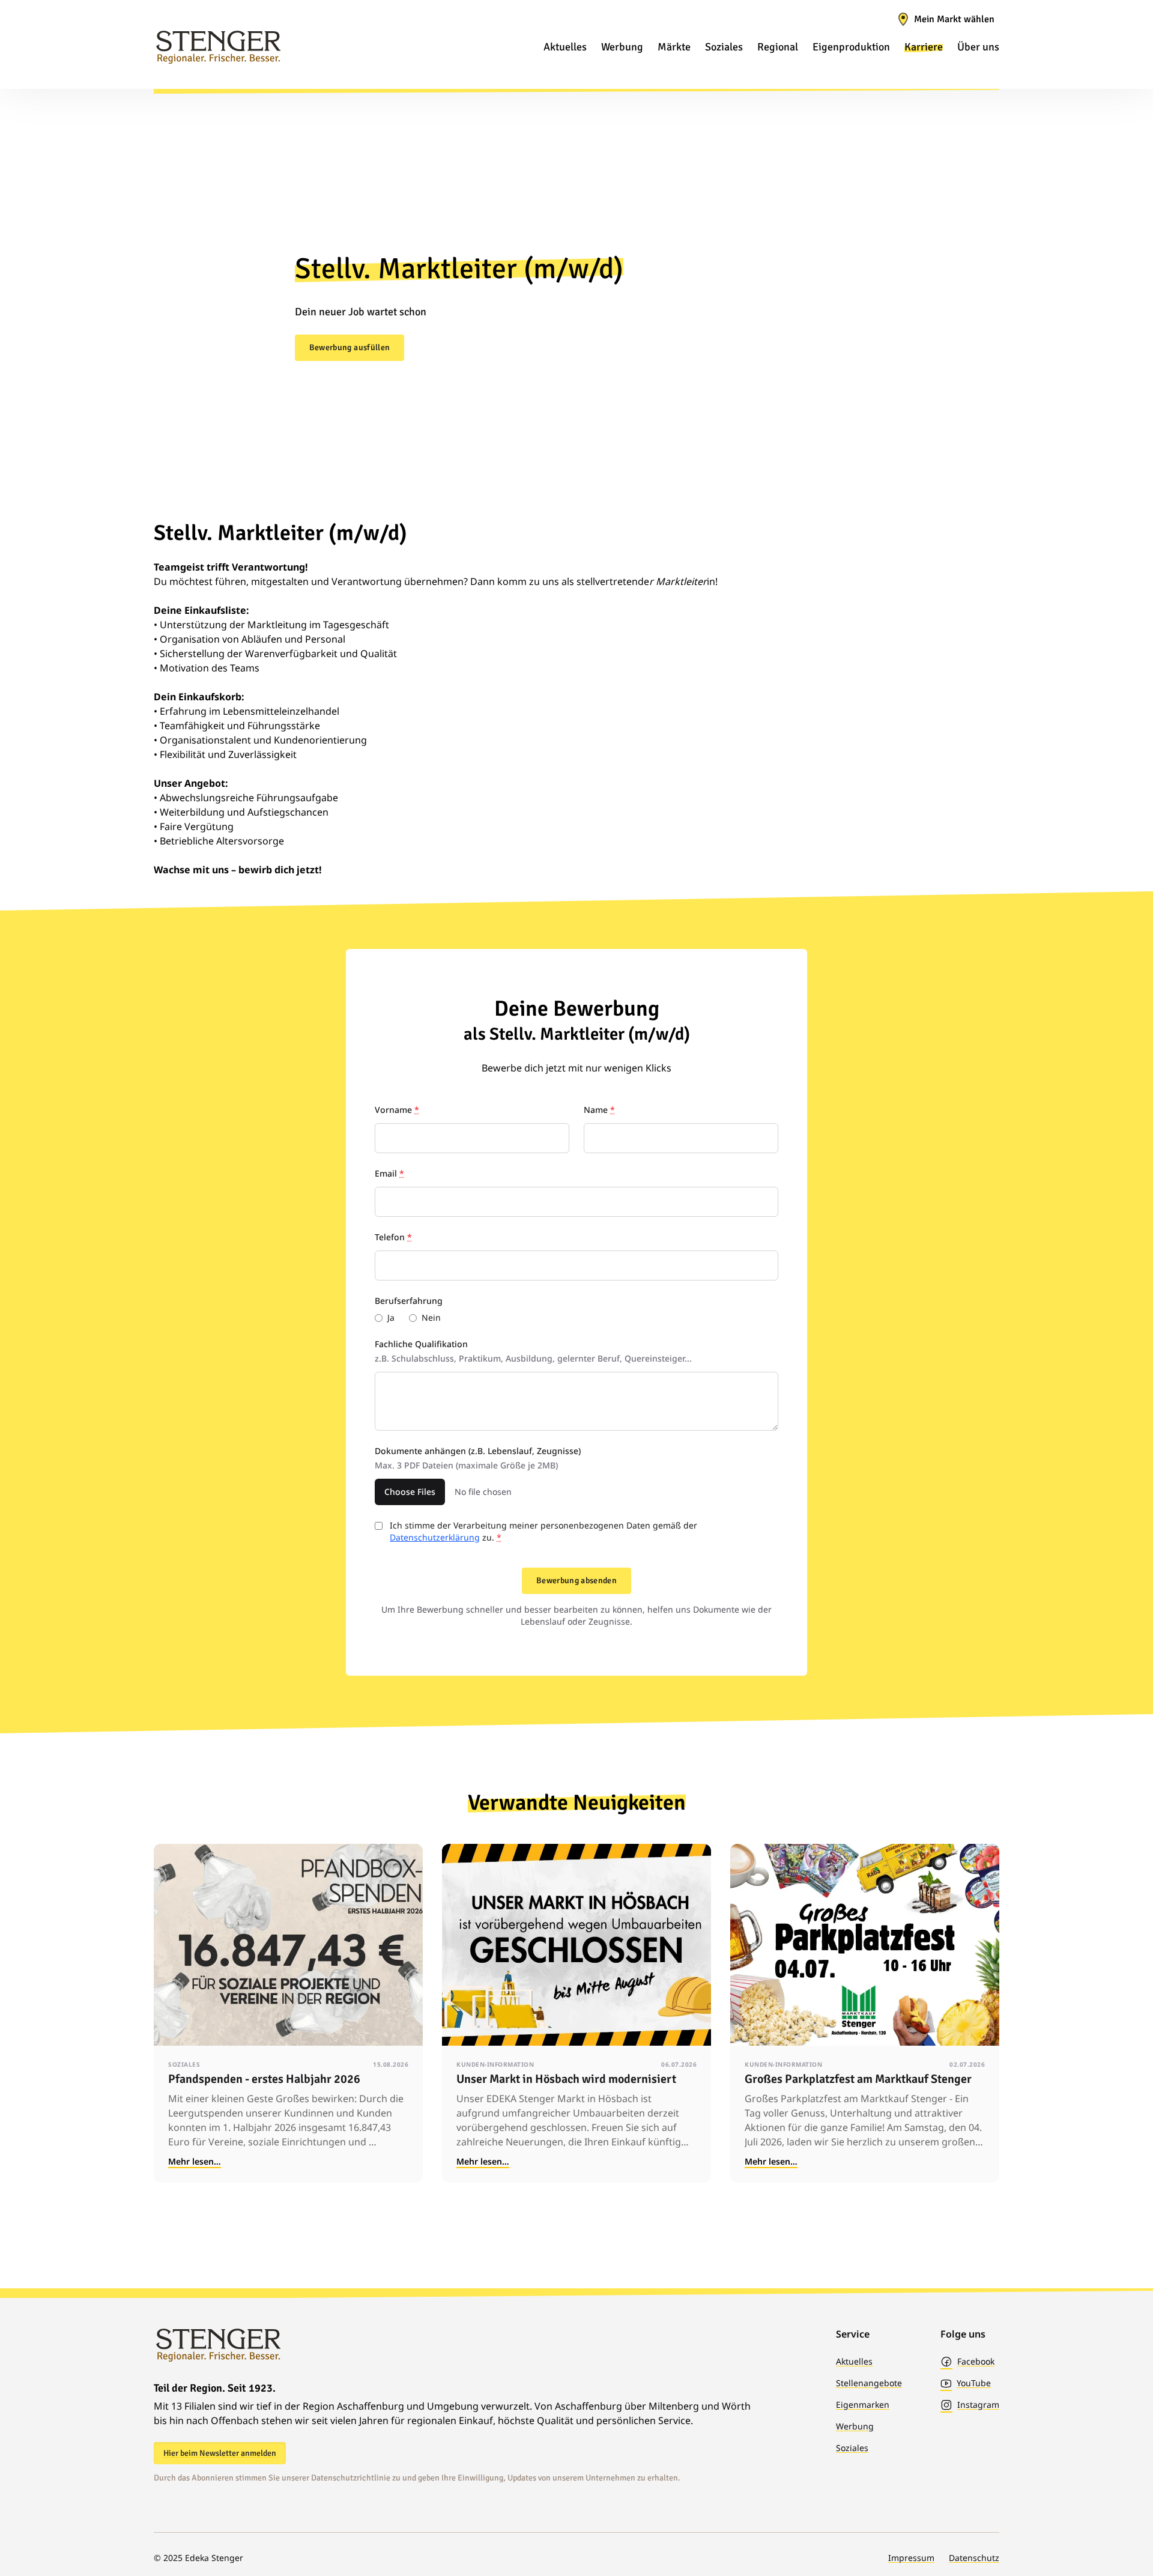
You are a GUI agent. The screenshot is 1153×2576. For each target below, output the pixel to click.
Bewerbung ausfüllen (350, 347)
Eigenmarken (863, 2405)
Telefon (393, 1237)
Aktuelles (854, 2361)
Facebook (976, 2361)
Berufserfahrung (409, 1301)
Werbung (855, 2426)
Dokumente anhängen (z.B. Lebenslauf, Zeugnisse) (478, 1458)
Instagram (978, 2405)
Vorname (397, 1110)
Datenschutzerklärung (435, 1537)
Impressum (911, 2558)
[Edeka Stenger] (218, 47)
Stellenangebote (869, 2383)
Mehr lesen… (195, 2161)
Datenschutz (974, 2558)
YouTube (974, 2383)
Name (599, 1110)
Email (389, 1173)
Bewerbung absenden (576, 1580)
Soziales (852, 2448)
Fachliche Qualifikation (533, 1351)
